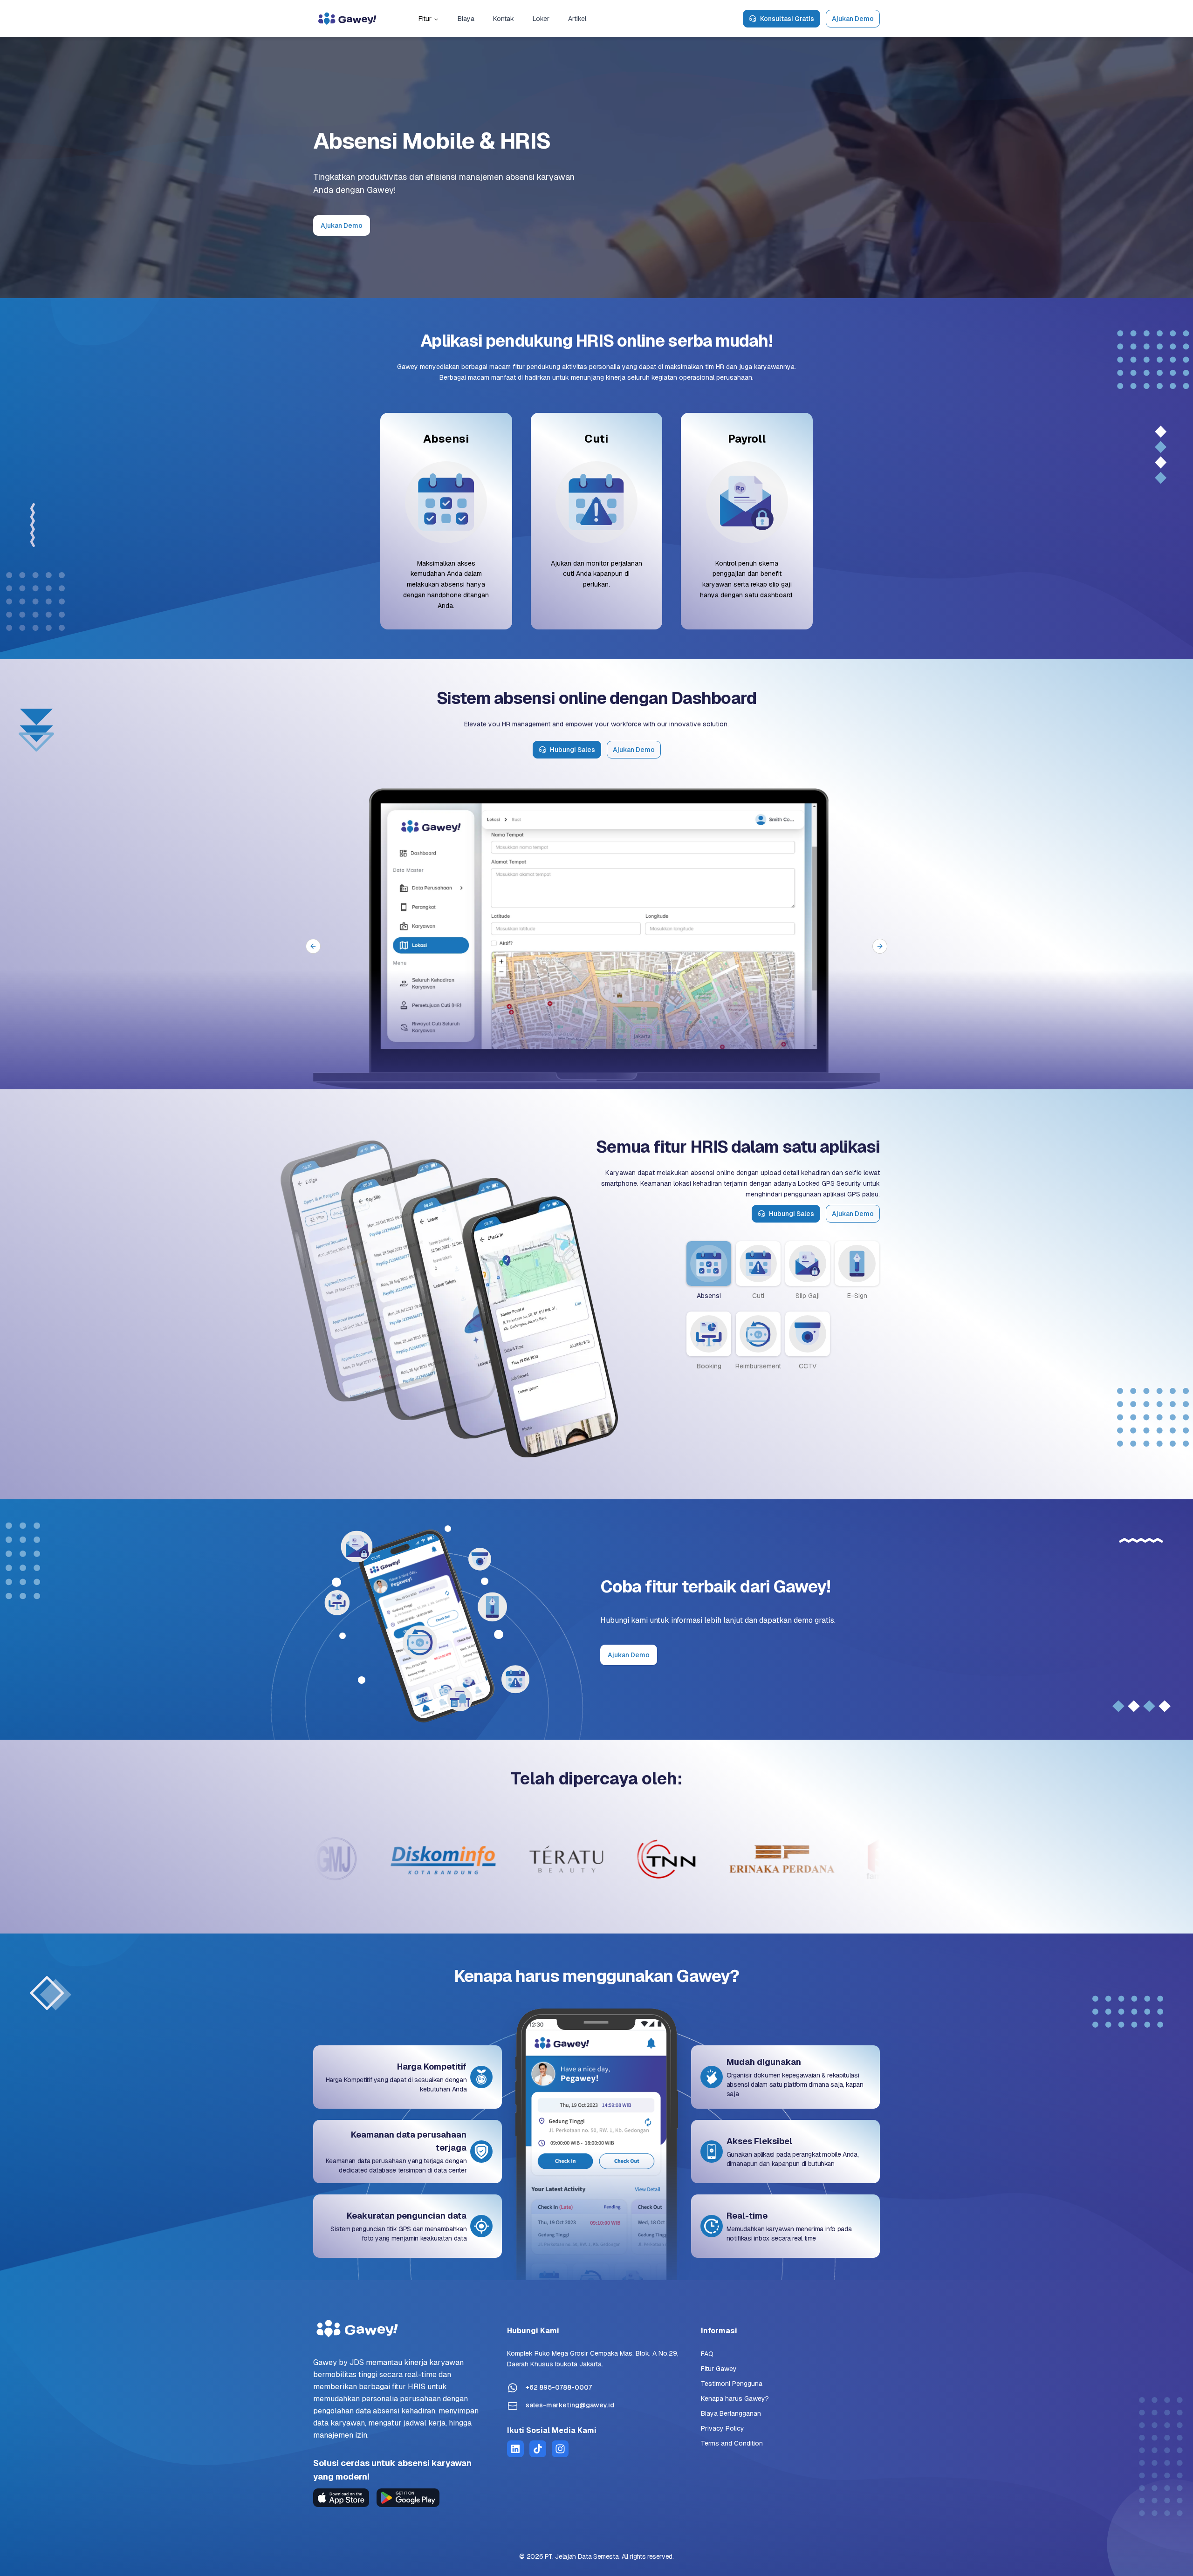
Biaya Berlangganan (731, 2413)
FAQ (707, 2354)
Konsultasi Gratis (787, 19)
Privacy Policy (723, 2428)
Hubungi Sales (573, 750)
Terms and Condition (732, 2443)
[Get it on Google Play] (408, 2498)
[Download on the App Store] (341, 2498)
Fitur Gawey (719, 2369)
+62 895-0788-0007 (559, 2387)
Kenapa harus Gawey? (735, 2398)
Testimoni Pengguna (732, 2384)
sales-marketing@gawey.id (570, 2405)
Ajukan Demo (853, 19)
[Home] (347, 19)
